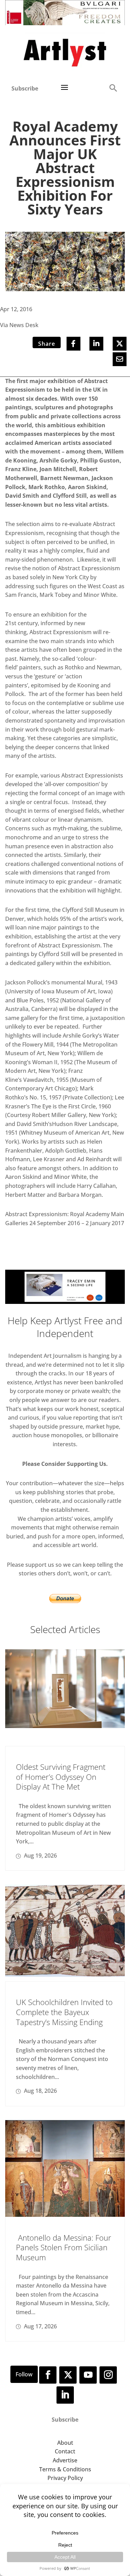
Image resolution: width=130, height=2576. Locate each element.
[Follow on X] (68, 2375)
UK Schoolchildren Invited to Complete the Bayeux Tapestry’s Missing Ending (64, 2012)
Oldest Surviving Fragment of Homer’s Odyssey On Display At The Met (61, 1777)
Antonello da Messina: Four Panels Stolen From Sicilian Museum (64, 2247)
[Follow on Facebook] (48, 2375)
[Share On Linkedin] (96, 344)
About (65, 2443)
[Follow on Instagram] (108, 2375)
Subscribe (25, 88)
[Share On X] (120, 344)
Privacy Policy (65, 2478)
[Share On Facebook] (73, 344)
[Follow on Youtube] (88, 2375)
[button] (113, 88)
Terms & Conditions (65, 2469)
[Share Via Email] (120, 359)
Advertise (65, 2460)
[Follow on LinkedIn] (65, 2395)
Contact (65, 2451)
